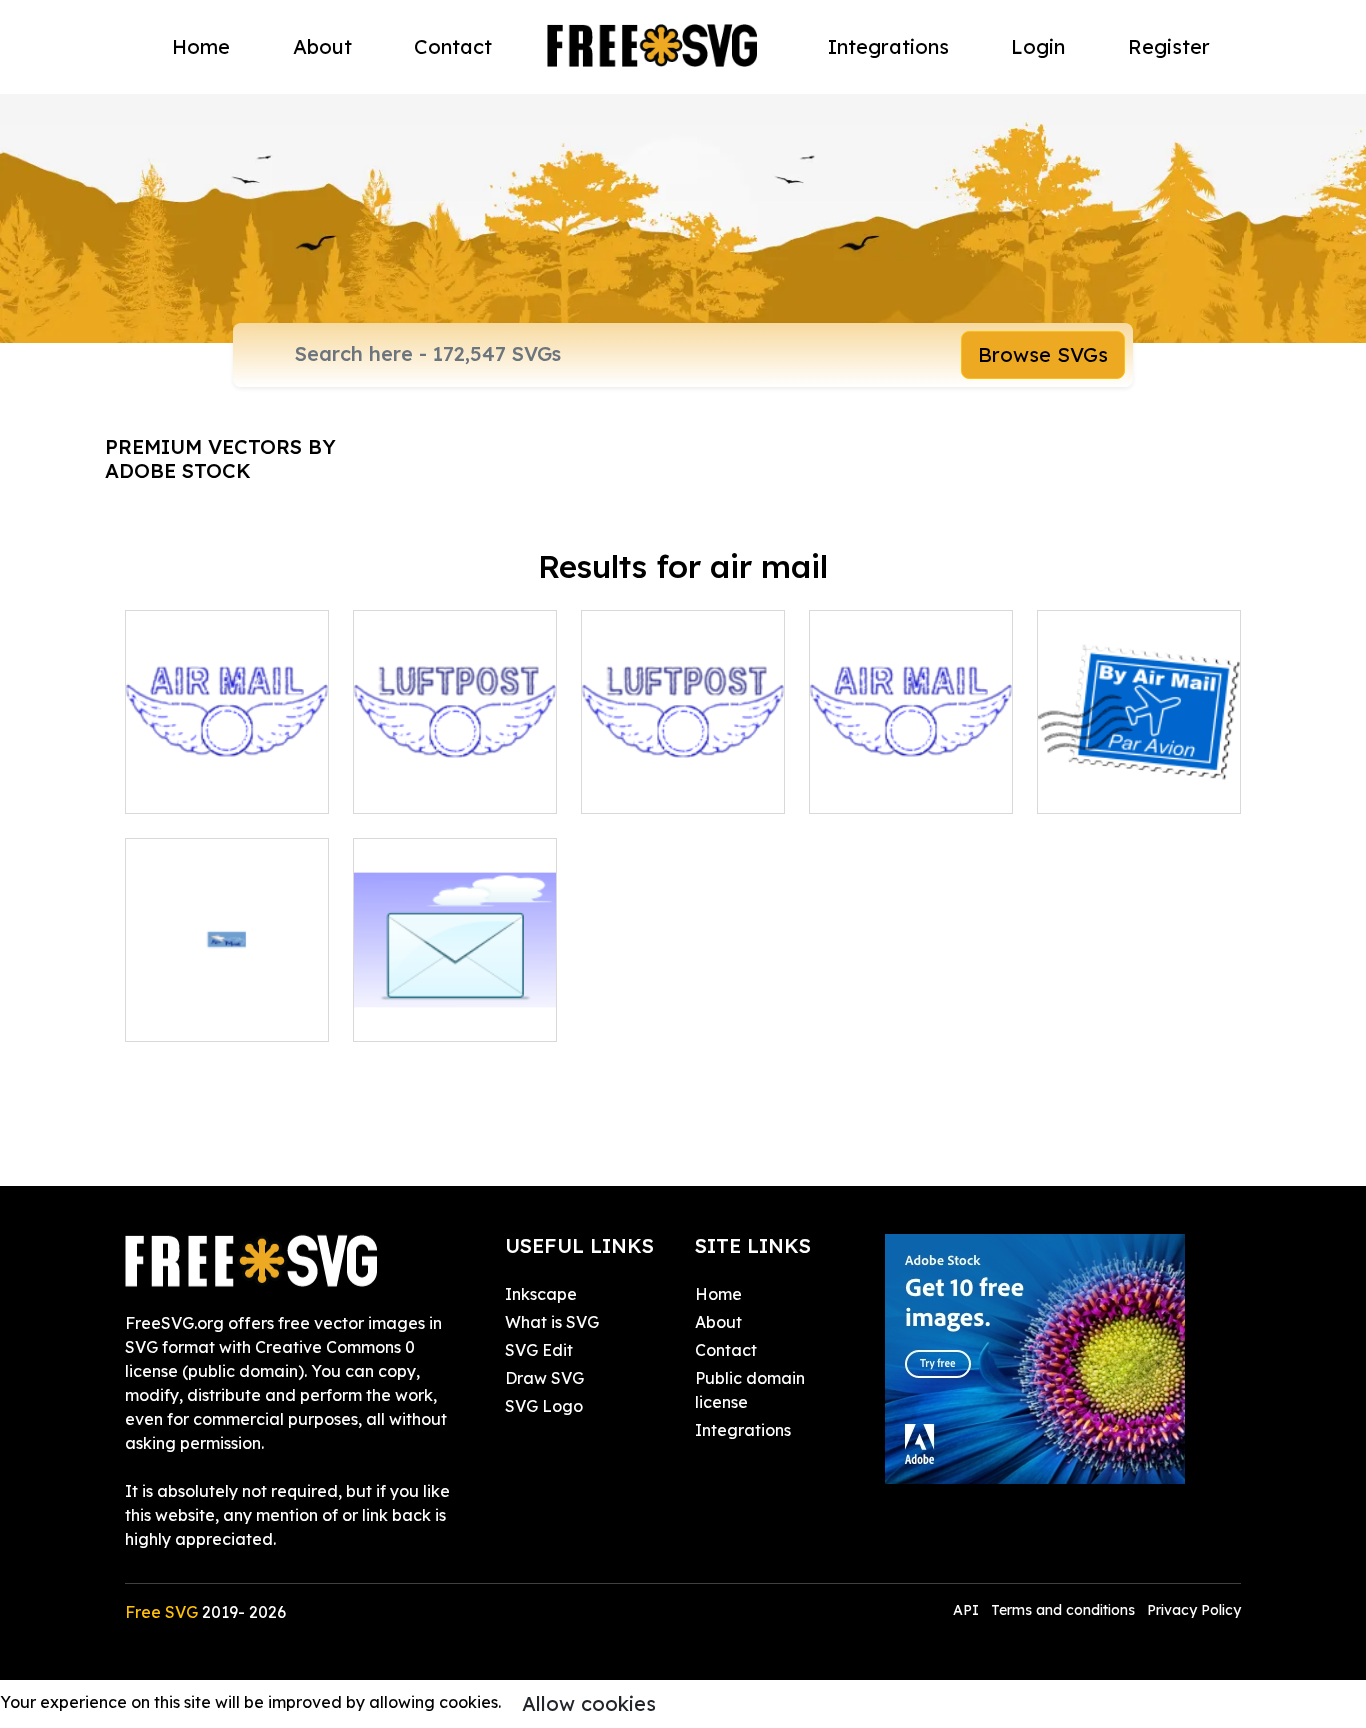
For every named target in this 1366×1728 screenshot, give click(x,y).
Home (201, 46)
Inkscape (541, 1294)
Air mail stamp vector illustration (227, 774)
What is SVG (552, 1322)
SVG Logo (544, 1406)
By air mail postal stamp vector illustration (1139, 762)
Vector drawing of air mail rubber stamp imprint (911, 762)
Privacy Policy (1194, 1610)
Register (1169, 46)
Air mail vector (203, 1014)
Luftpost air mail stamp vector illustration (455, 762)
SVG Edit (539, 1350)
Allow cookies (589, 1703)
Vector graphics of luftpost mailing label (683, 762)
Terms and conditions (1063, 1610)
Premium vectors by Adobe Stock (220, 458)
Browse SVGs (1043, 354)
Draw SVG (544, 1378)
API (968, 1610)
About (322, 46)
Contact (453, 46)
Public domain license (750, 1390)
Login (1038, 46)
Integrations (888, 46)
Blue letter (415, 1014)
